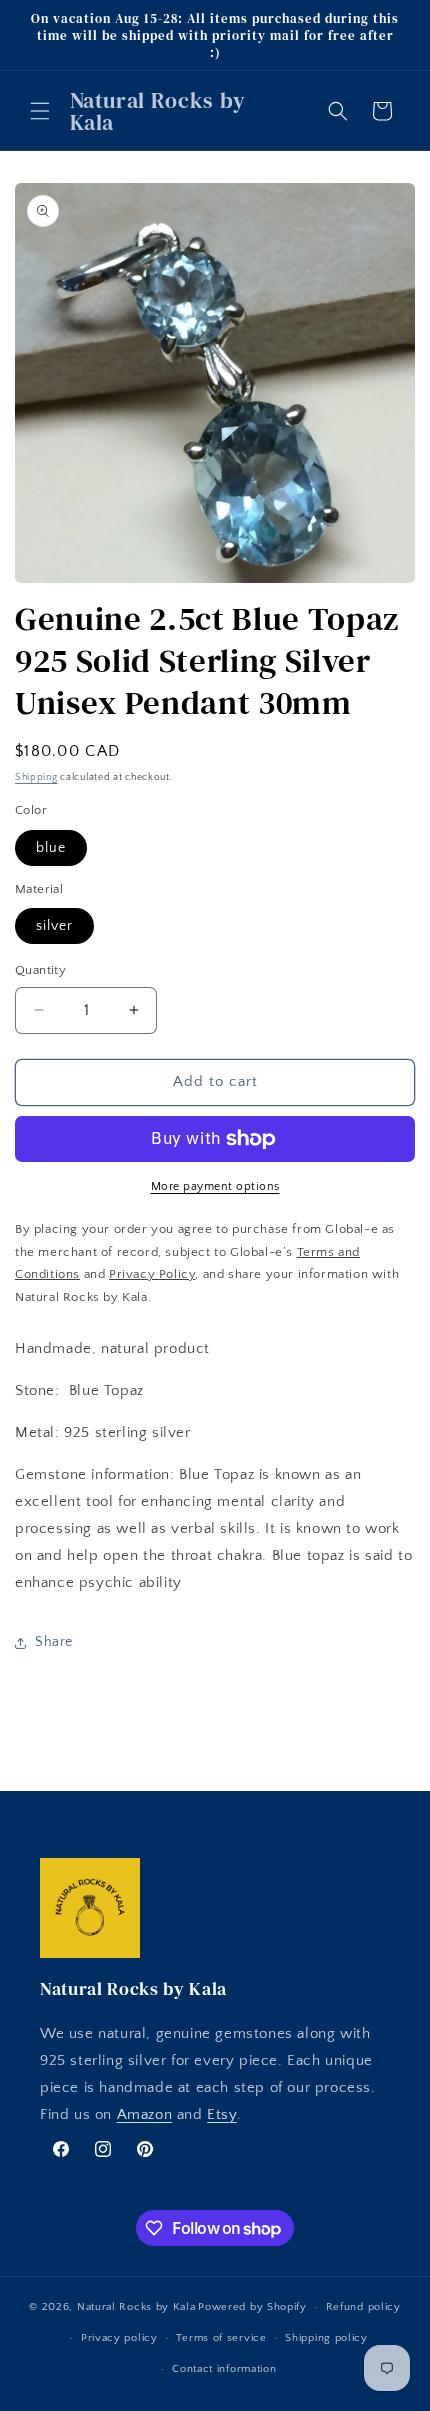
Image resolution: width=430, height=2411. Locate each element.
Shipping (36, 777)
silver (54, 926)
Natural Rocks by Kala (136, 2307)
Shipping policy (326, 2338)
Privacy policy (119, 2338)
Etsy (221, 2114)
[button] (40, 111)
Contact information (224, 2369)
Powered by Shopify (252, 2307)
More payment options (215, 1186)
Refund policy (363, 2307)
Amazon (145, 2114)
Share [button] (54, 1642)
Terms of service (221, 2338)
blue (51, 848)
